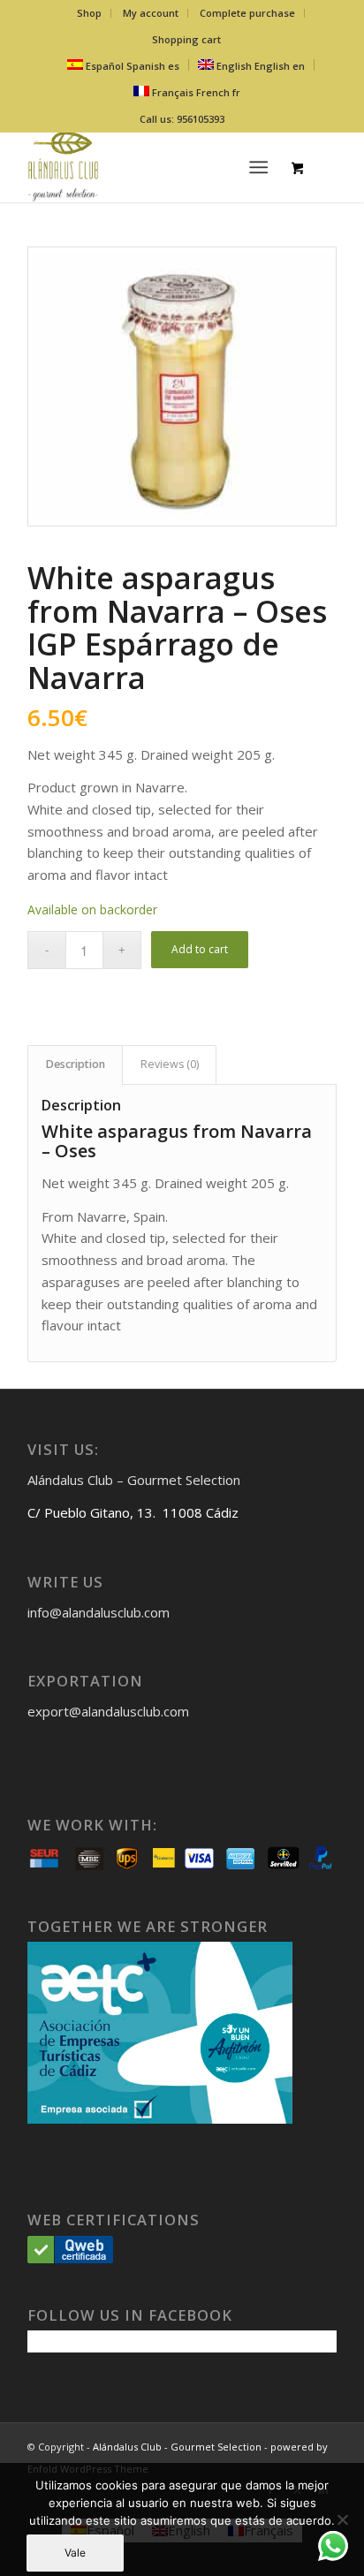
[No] (342, 2519)
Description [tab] (76, 1064)
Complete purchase (247, 13)
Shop (89, 13)
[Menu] (258, 167)
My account (151, 13)
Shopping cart (186, 39)
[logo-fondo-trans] (151, 167)
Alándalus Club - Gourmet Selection (177, 2447)
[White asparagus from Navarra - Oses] (182, 386)
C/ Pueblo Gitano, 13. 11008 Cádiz (133, 1512)
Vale (75, 2553)
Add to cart (200, 949)
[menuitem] (90, 13)
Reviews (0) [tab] (170, 1064)
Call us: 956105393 (182, 119)
